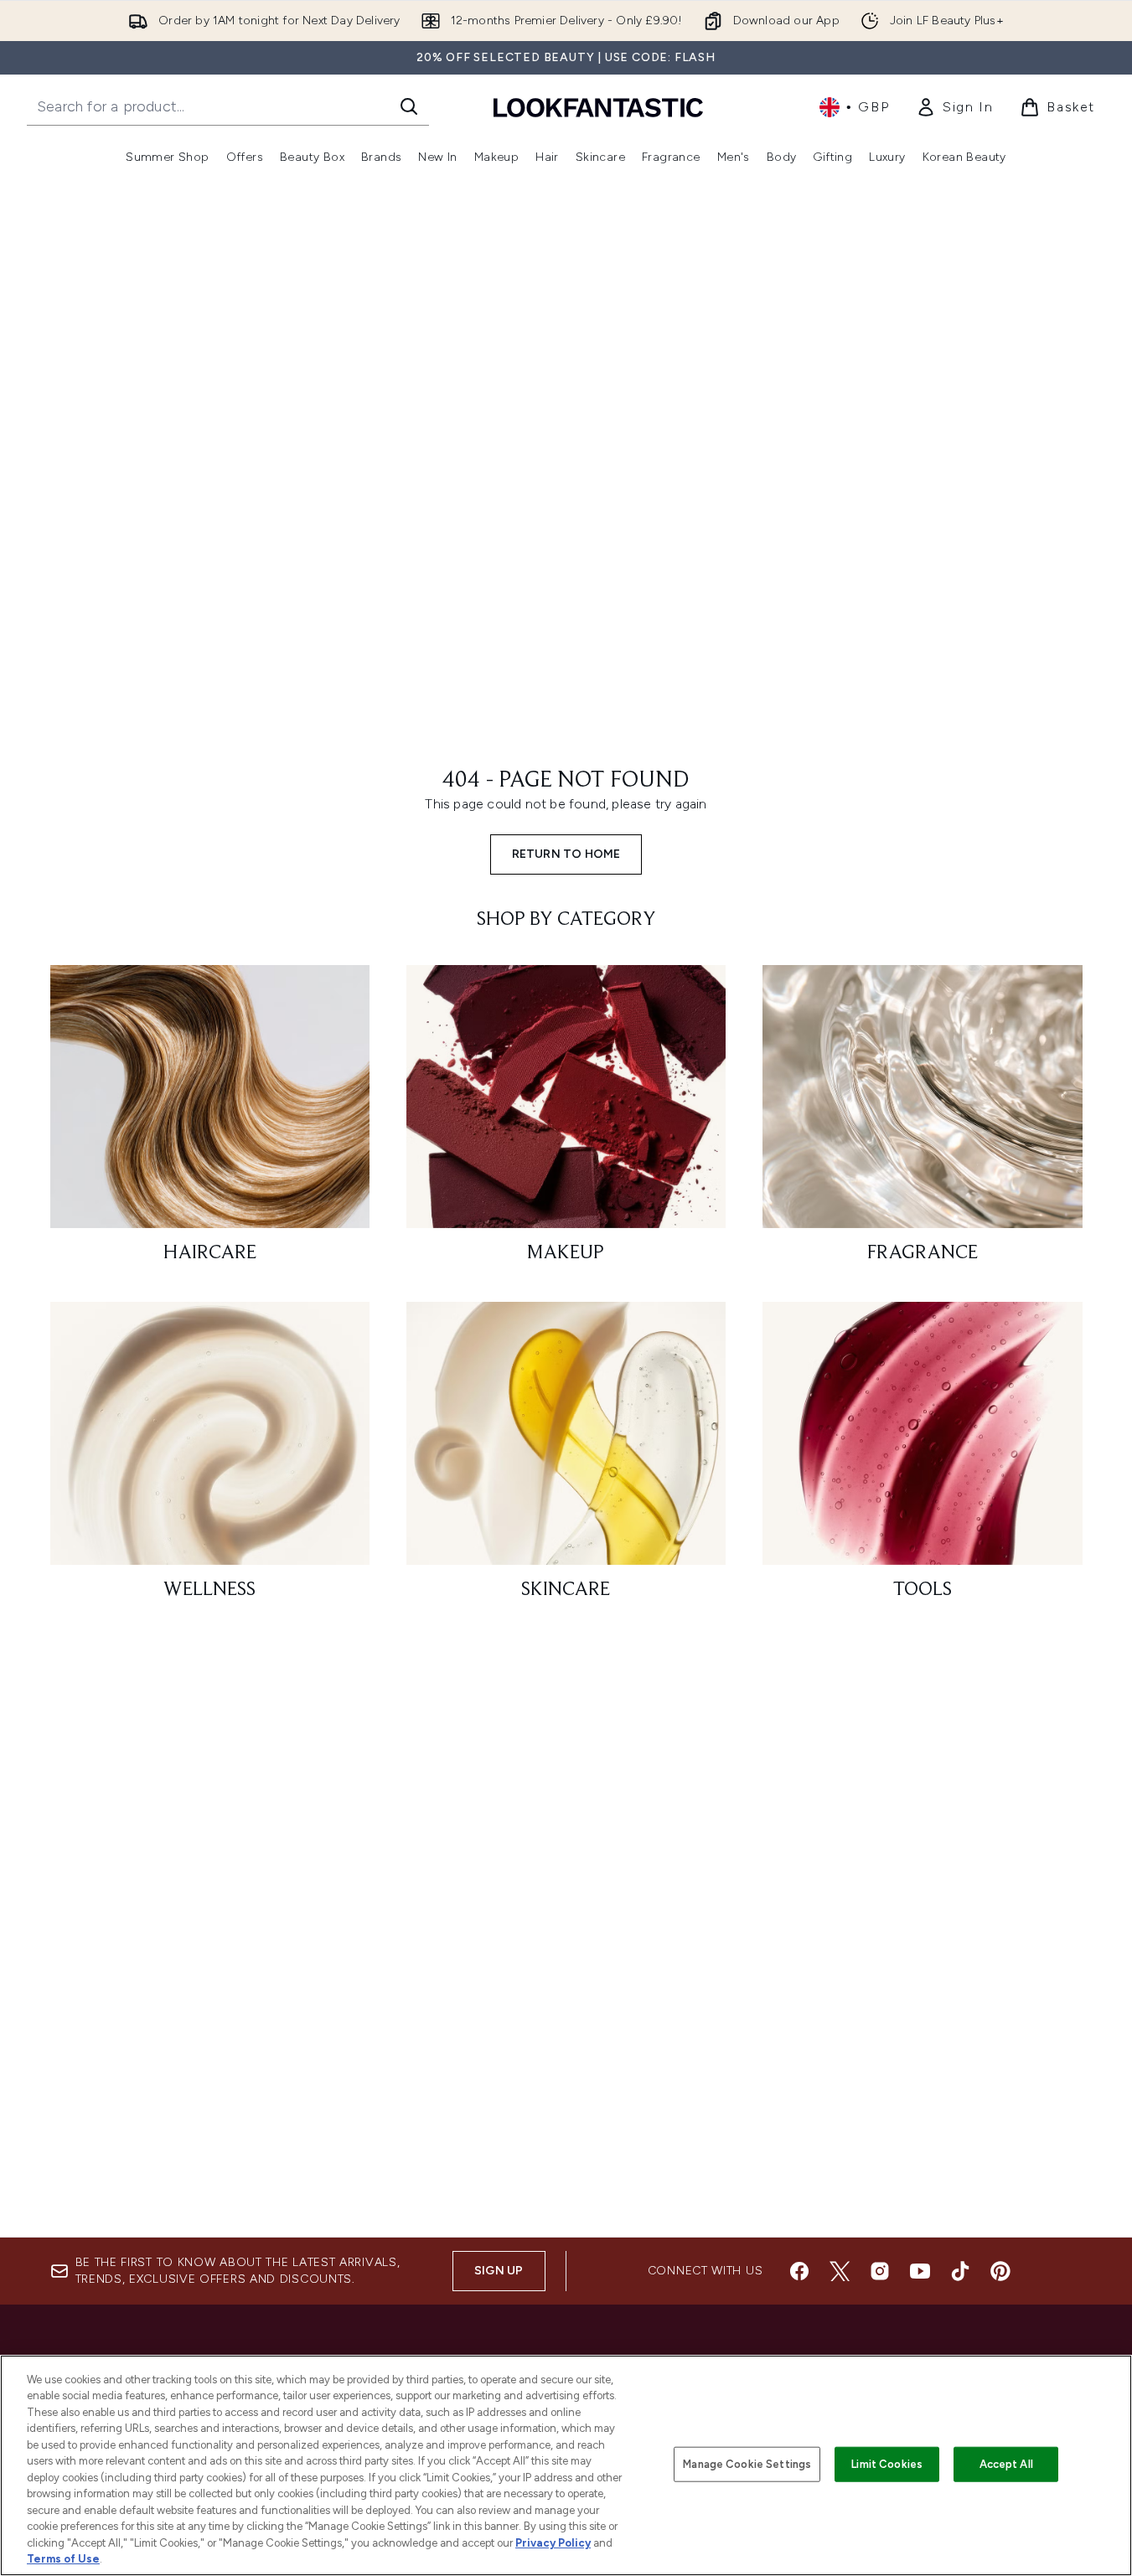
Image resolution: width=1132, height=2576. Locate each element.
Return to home (566, 854)
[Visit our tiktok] (960, 2271)
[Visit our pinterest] (1000, 2271)
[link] (954, 107)
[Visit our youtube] (920, 2271)
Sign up (499, 2271)
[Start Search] (409, 106)
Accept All (1006, 2464)
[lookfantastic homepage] (598, 107)
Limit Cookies (887, 2464)
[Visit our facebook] (799, 2271)
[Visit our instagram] (880, 2271)
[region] (566, 2465)
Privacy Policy (553, 2543)
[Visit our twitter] (840, 2271)
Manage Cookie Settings (747, 2464)
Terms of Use (63, 2559)
